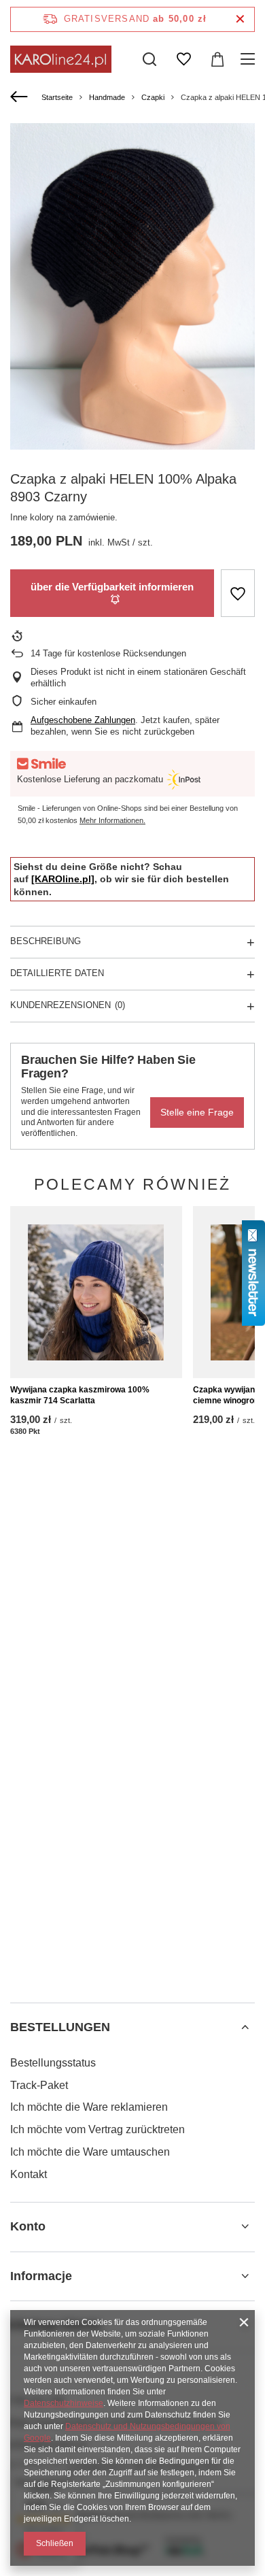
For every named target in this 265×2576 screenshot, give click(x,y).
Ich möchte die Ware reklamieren (89, 2107)
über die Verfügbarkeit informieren (112, 587)
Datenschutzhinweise (64, 2403)
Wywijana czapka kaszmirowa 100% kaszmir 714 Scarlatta (80, 1395)
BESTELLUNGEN (60, 2027)
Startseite (57, 97)
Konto (28, 2226)
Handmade (107, 97)
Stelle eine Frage (197, 1112)
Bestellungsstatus (53, 2063)
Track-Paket (39, 2085)
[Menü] (250, 59)
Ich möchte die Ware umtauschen (90, 2152)
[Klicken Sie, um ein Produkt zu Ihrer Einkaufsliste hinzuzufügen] (238, 593)
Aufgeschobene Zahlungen (83, 720)
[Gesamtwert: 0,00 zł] (217, 59)
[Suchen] (149, 59)
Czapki (153, 97)
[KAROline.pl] (63, 879)
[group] (132, 286)
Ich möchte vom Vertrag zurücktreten (98, 2129)
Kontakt (29, 2174)
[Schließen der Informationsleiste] (240, 19)
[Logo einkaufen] (61, 59)
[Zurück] (21, 97)
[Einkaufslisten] (183, 59)
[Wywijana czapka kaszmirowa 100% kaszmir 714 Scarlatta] (96, 1292)
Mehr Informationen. (112, 820)
